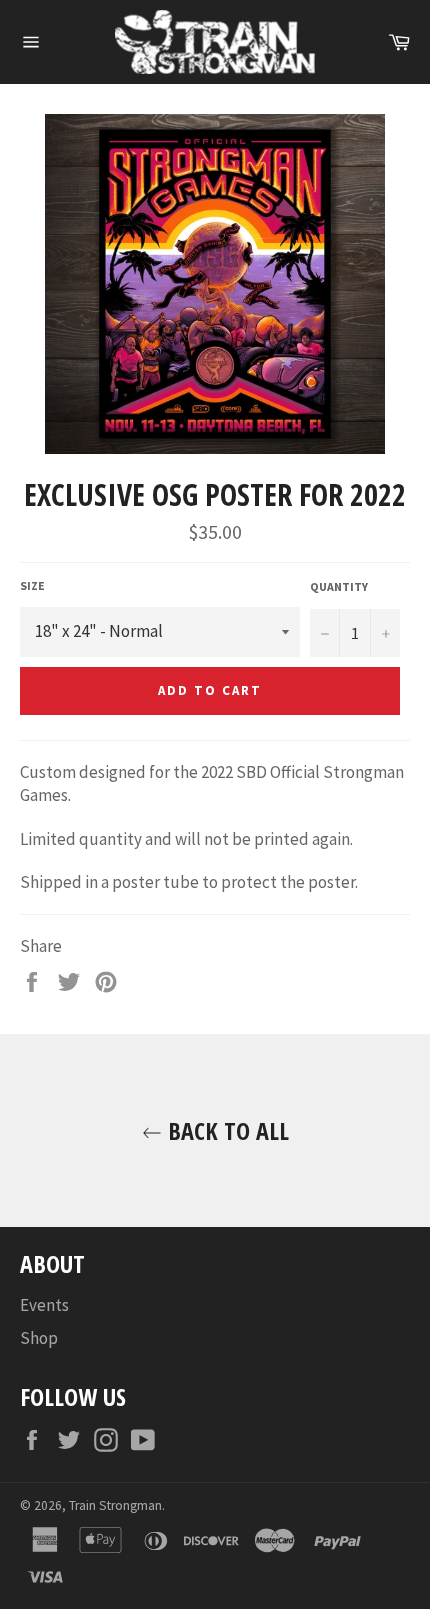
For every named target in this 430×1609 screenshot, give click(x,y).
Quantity (339, 586)
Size (32, 585)
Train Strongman (115, 1505)
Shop (39, 1338)
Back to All (225, 1130)
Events (44, 1305)
